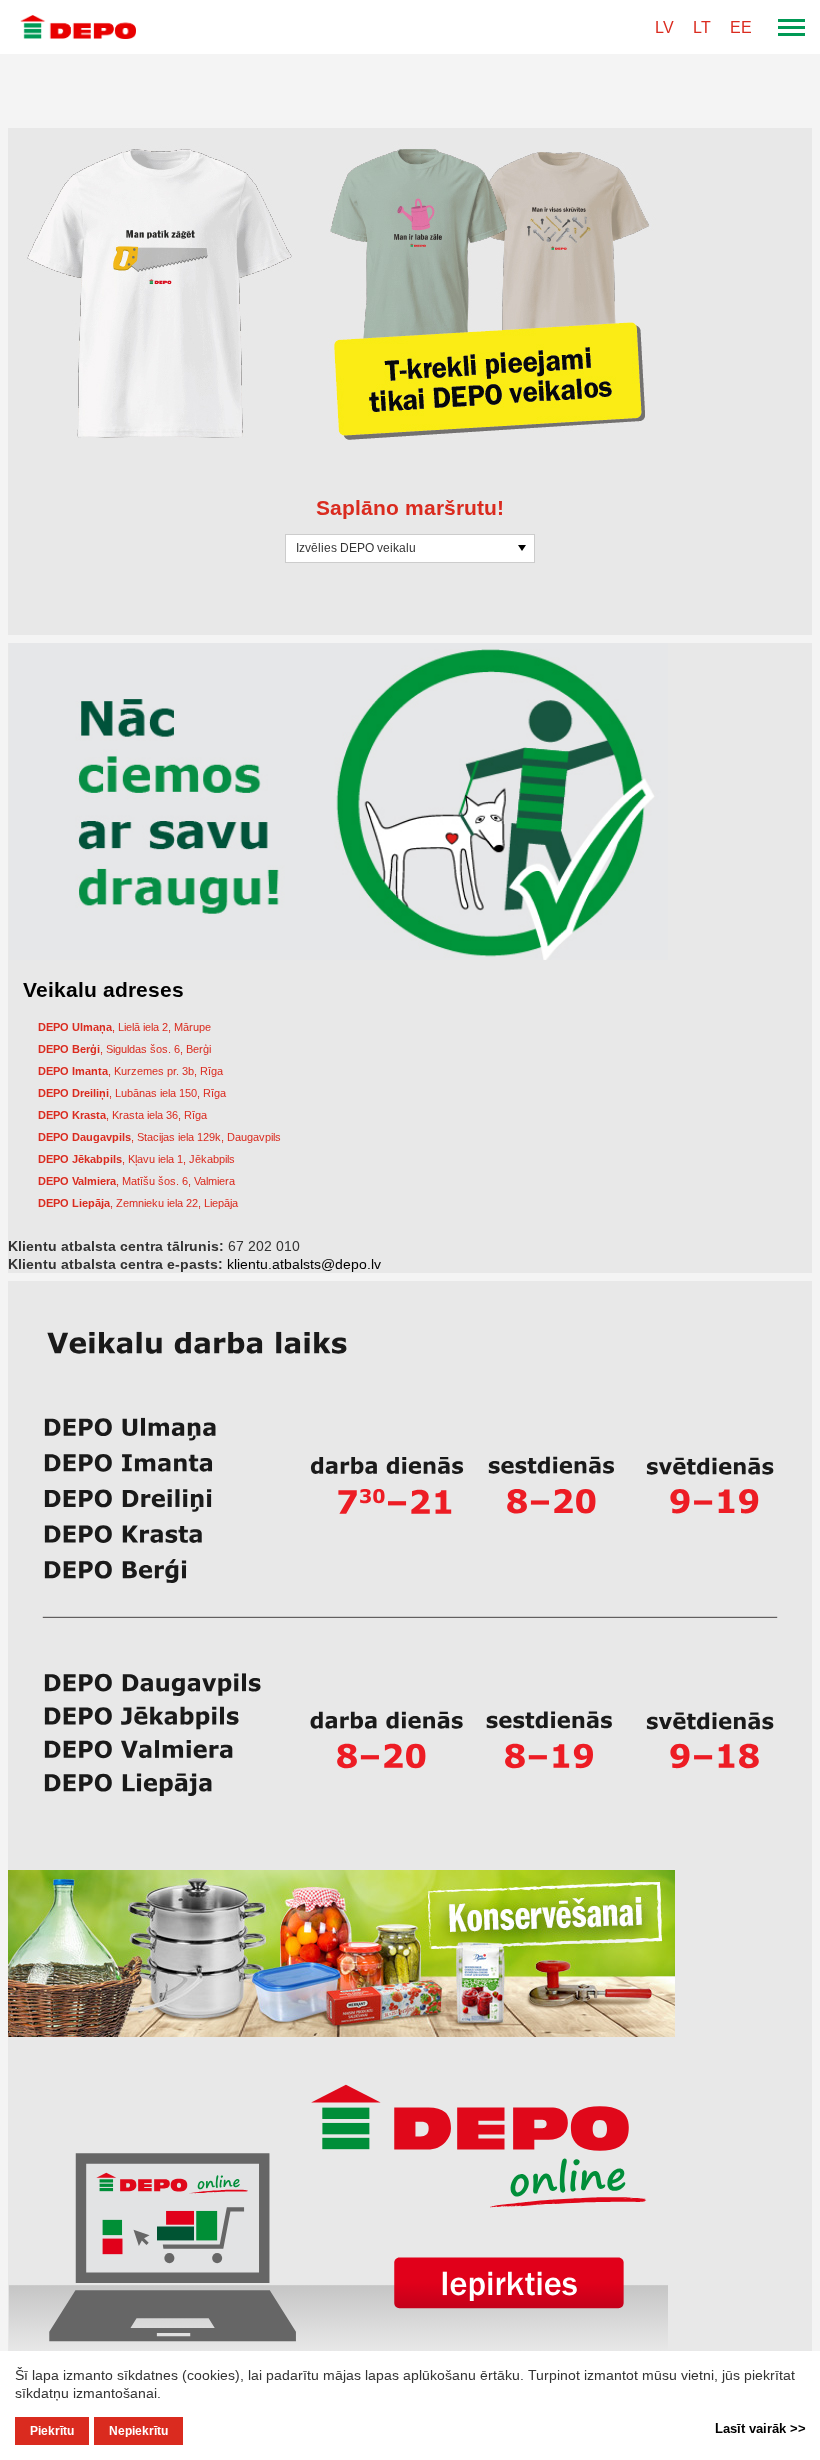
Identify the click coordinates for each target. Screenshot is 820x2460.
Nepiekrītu (138, 2431)
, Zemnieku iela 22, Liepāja (138, 1203)
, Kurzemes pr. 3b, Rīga (130, 1071)
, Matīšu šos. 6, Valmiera (136, 1181)
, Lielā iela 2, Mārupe (124, 1027)
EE (741, 27)
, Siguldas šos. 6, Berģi (124, 1049)
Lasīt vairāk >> (760, 2428)
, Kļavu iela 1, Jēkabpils (136, 1159)
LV (664, 27)
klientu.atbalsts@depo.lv (304, 1264)
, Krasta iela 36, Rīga (122, 1115)
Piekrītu (52, 2431)
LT (702, 27)
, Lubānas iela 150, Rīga (132, 1093)
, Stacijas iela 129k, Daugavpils (159, 1137)
